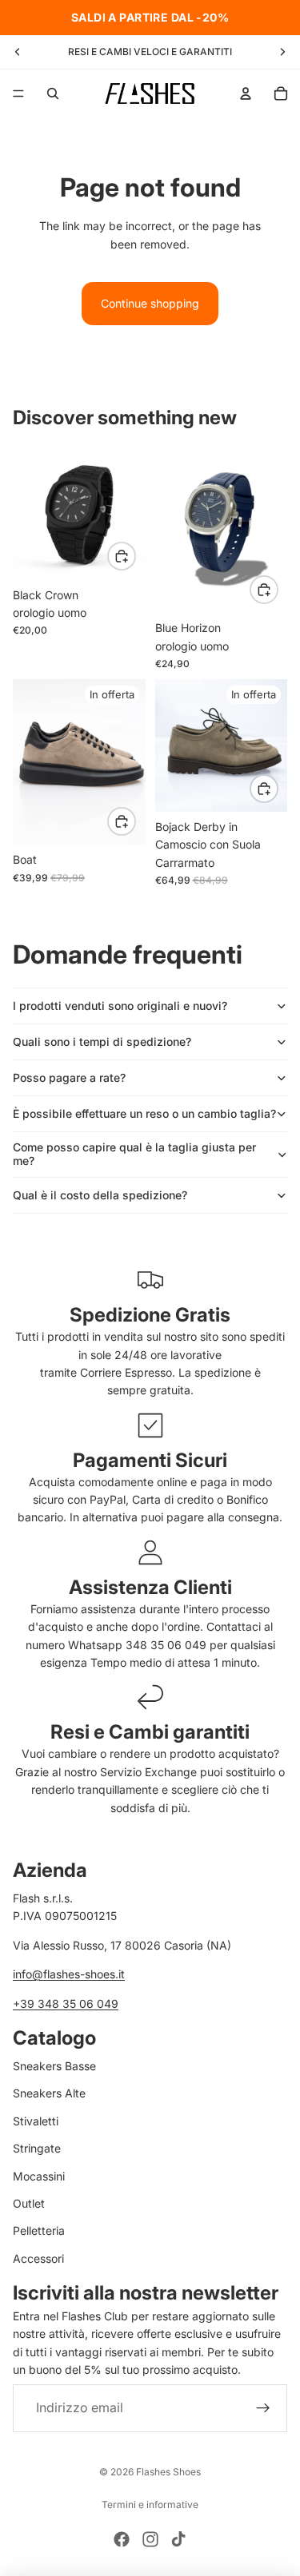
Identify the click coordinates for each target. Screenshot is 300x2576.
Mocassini (39, 2175)
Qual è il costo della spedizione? (100, 1195)
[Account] (246, 93)
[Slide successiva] (282, 52)
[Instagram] (150, 2539)
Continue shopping (150, 303)
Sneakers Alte (49, 2093)
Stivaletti (36, 2120)
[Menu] (18, 93)
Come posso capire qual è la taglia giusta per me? (134, 1154)
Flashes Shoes (168, 2472)
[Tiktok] (178, 2539)
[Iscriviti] (263, 2407)
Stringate (37, 2148)
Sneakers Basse (54, 2066)
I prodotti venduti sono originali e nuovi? (120, 1006)
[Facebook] (122, 2539)
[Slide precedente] (18, 52)
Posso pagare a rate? (69, 1077)
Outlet (29, 2202)
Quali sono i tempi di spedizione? (102, 1042)
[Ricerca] (53, 93)
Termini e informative (150, 2504)
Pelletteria (39, 2230)
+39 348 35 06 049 (66, 2003)
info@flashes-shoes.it (69, 1974)
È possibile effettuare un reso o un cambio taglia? (144, 1113)
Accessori (38, 2258)
